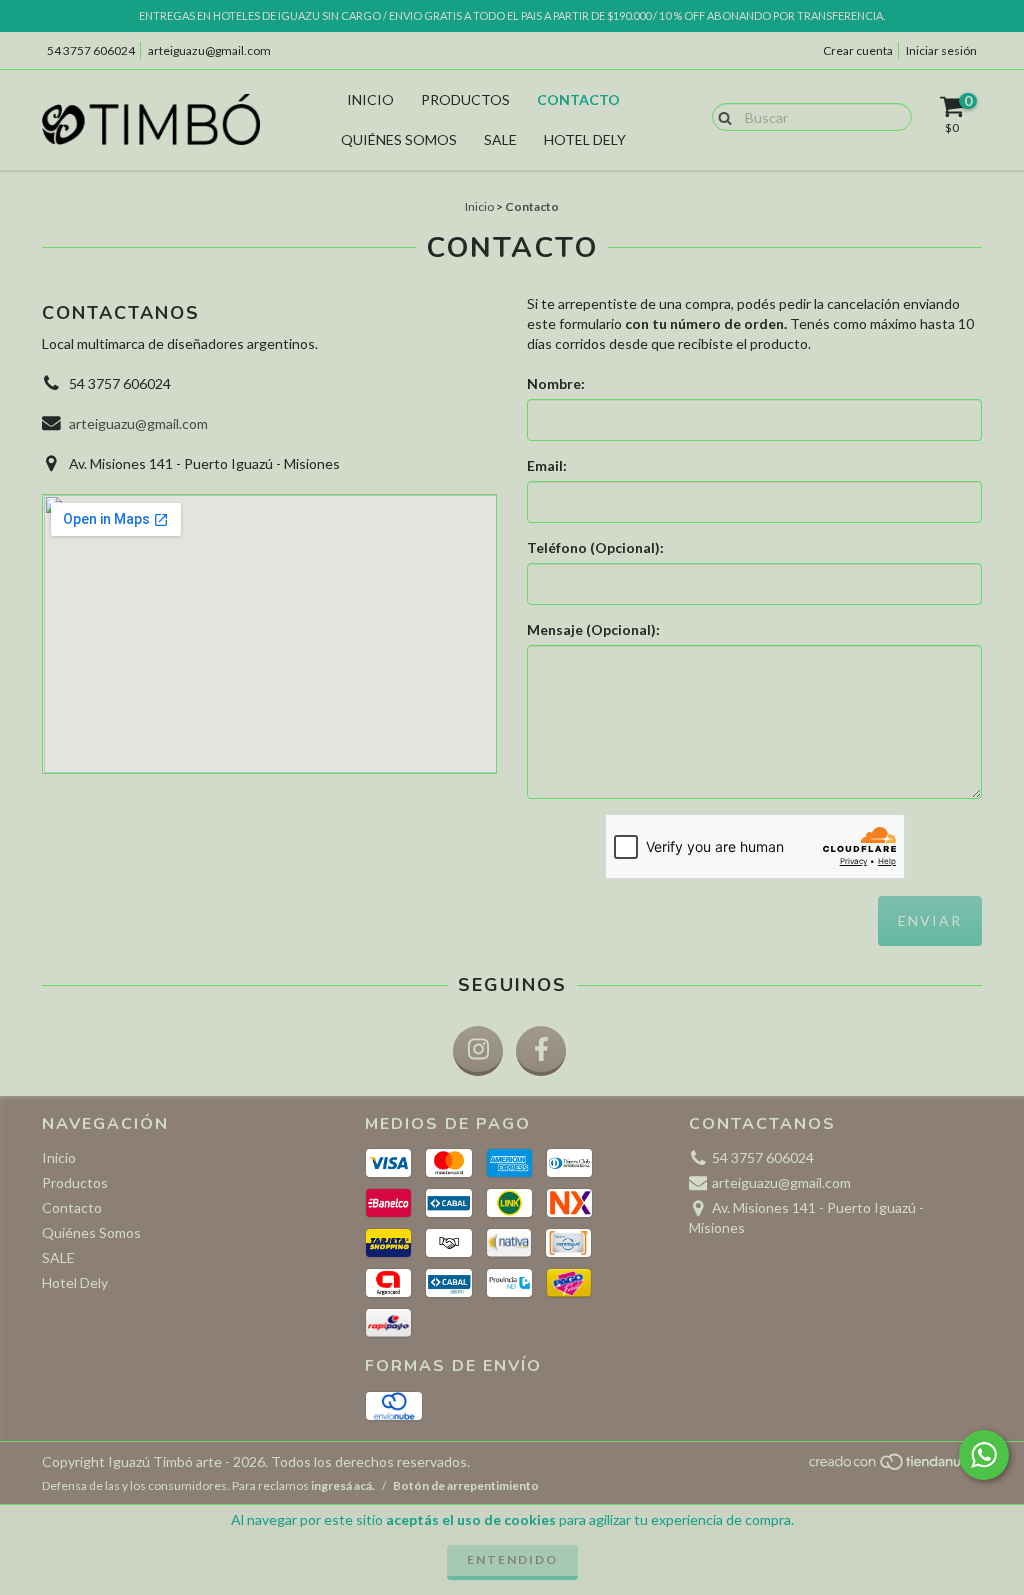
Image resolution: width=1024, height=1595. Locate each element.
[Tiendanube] (894, 1466)
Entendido (512, 1559)
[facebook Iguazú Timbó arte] (541, 1051)
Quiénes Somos (399, 139)
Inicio (370, 99)
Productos (465, 99)
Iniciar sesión (941, 50)
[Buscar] (720, 116)
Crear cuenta (858, 50)
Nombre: (556, 383)
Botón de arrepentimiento (466, 1485)
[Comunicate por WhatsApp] (984, 1455)
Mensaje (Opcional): (593, 629)
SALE (500, 139)
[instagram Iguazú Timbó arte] (478, 1051)
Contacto (578, 99)
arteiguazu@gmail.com (209, 50)
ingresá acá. (343, 1485)
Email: (547, 465)
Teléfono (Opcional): (595, 547)
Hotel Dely (585, 139)
